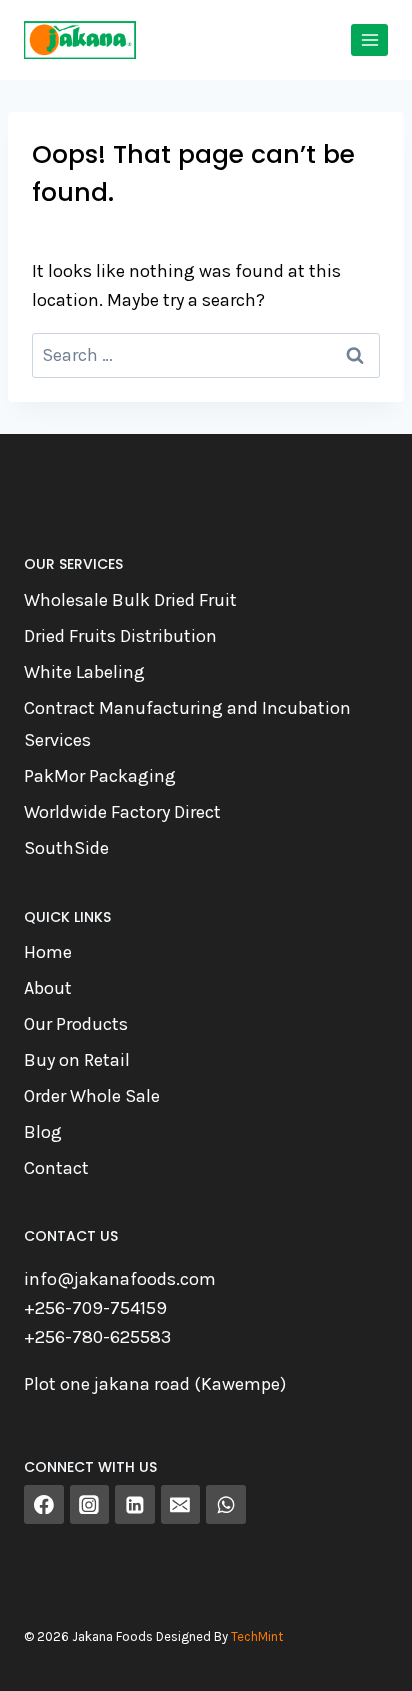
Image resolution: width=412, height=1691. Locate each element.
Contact (56, 1168)
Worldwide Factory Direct (122, 812)
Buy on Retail (77, 1060)
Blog (43, 1132)
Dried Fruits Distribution (120, 636)
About (48, 988)
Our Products (76, 1024)
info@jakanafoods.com (120, 1279)
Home (48, 952)
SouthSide (66, 848)
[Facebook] (44, 1505)
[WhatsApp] (226, 1505)
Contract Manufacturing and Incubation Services (187, 724)
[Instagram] (90, 1505)
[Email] (181, 1505)
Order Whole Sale (92, 1096)
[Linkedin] (135, 1505)
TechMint (257, 1636)
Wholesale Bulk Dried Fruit (130, 600)
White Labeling (84, 672)
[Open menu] (369, 39)
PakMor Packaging (100, 776)
